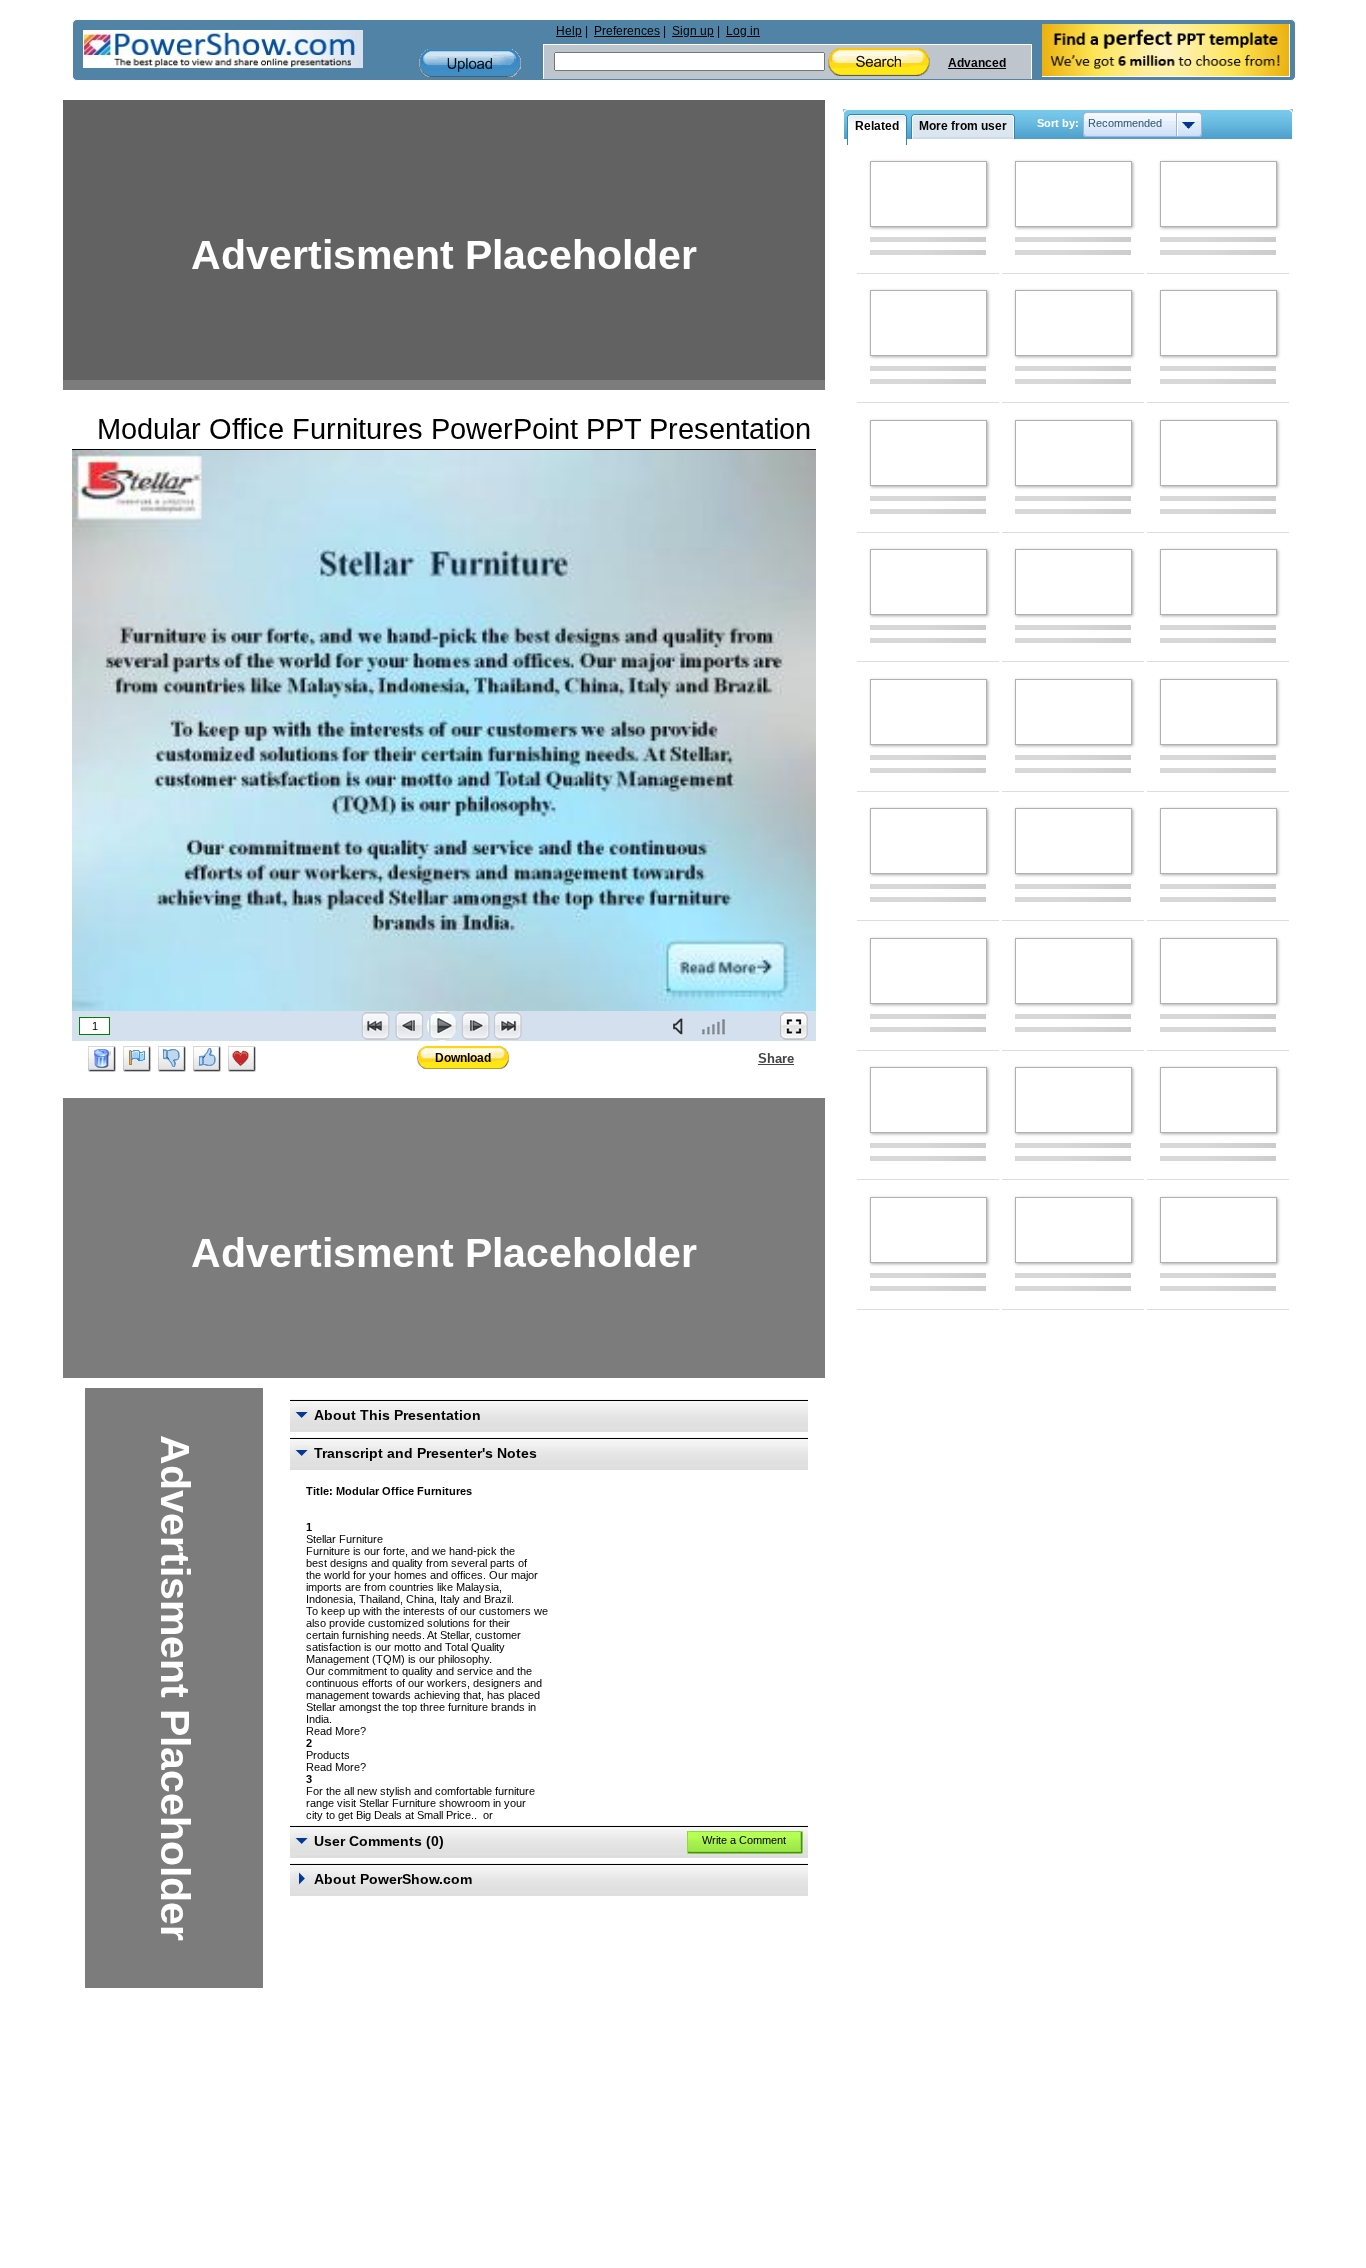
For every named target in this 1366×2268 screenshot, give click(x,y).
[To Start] (376, 1026)
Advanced (977, 63)
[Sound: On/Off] (682, 1026)
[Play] (442, 1026)
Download (463, 1058)
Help (569, 31)
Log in (743, 31)
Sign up (693, 31)
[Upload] (470, 63)
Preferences (627, 31)
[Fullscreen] (794, 1026)
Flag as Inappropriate (137, 1059)
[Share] (746, 1058)
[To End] (508, 1026)
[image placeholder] (928, 194)
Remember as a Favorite (242, 1059)
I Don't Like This (172, 1059)
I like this (207, 1059)
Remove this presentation (102, 1059)
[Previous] (409, 1026)
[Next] (475, 1026)
